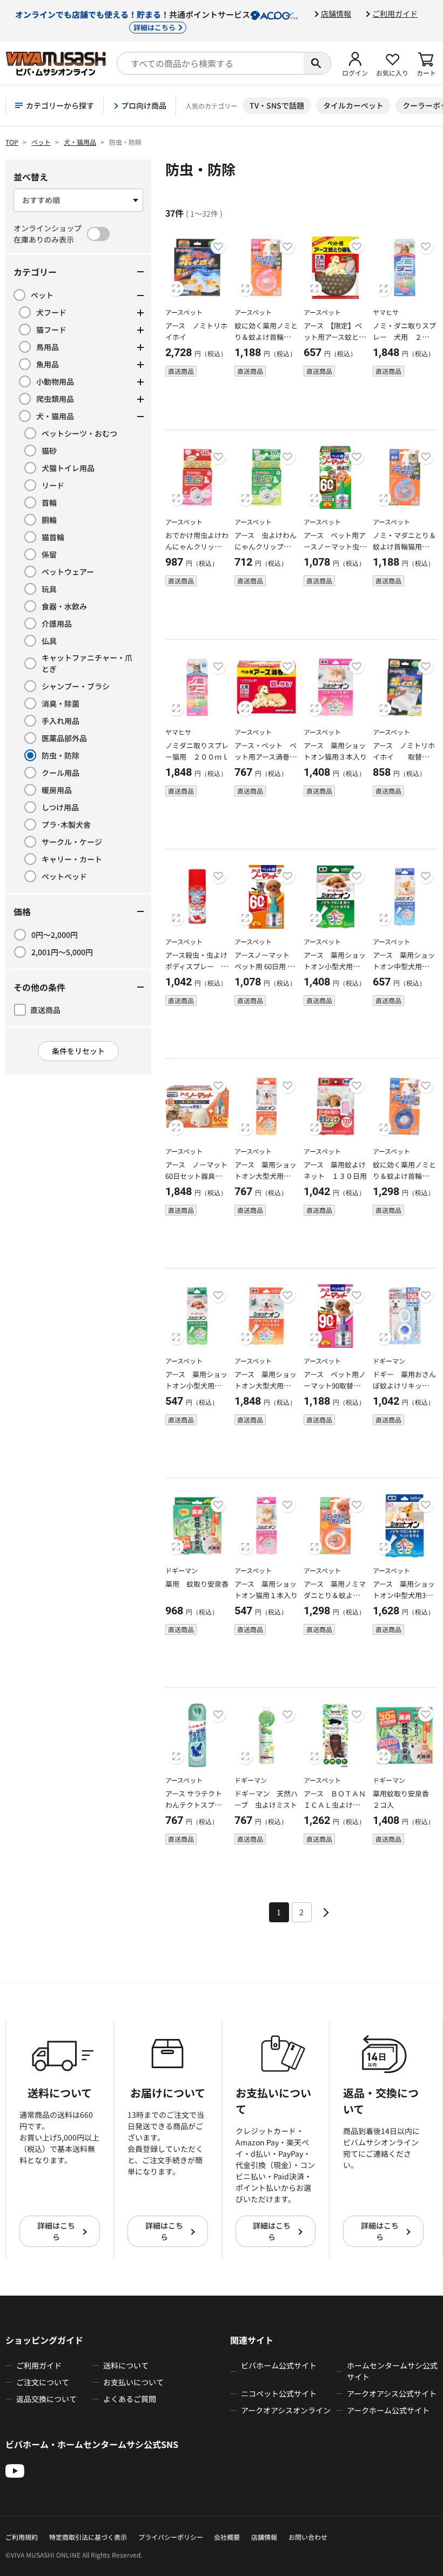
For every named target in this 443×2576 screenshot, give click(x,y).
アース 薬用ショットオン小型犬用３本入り (335, 966)
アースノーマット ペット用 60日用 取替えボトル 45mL (264, 966)
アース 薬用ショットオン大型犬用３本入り (266, 1386)
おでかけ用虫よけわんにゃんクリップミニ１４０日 (197, 546)
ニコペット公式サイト (279, 2393)
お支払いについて (133, 2382)
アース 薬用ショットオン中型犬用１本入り (404, 966)
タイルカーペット (353, 105)
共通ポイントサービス (133, 20)
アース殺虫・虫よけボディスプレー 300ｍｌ (197, 966)
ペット (41, 142)
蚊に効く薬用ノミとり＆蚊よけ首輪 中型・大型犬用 (404, 1176)
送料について (126, 2365)
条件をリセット (78, 1051)
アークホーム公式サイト (388, 2410)
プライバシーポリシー (171, 2537)
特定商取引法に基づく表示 (88, 2537)
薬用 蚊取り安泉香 (197, 1584)
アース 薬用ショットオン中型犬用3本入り (404, 1595)
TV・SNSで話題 (277, 105)
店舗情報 (336, 14)
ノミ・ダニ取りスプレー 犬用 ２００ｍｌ (404, 337)
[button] (355, 63)
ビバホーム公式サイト (279, 2365)
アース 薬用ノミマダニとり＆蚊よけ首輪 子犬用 (335, 1595)
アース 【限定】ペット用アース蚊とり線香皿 (335, 337)
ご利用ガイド (395, 14)
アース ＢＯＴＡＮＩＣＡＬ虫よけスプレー (335, 1805)
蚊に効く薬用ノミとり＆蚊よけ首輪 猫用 (266, 337)
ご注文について (43, 2382)
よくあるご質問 (130, 2399)
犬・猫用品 (80, 142)
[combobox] (210, 63)
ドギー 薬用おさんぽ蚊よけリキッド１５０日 (404, 1386)
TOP (12, 142)
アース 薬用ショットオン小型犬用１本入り (197, 1386)
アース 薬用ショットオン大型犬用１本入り (266, 1176)
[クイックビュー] (176, 289)
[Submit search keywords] (317, 63)
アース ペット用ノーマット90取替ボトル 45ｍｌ (335, 1386)
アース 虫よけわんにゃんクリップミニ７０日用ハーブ (266, 546)
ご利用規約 (22, 2537)
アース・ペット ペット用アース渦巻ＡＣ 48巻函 (266, 757)
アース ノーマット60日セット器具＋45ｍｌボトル (196, 1176)
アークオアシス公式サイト (392, 2393)
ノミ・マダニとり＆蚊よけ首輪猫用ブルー (404, 546)
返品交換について (46, 2399)
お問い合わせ (308, 2537)
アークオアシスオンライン (286, 2410)
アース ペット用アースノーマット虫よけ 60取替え (335, 546)
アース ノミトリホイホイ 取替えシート (404, 757)
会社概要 (227, 2537)
